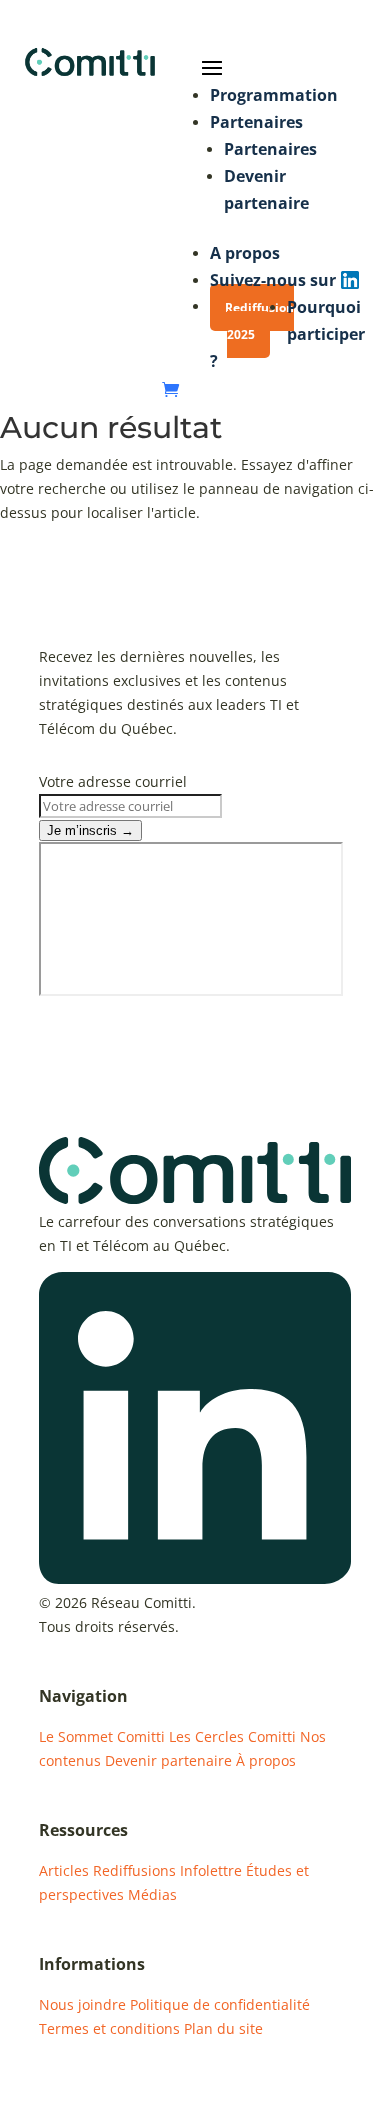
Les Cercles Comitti (232, 1736)
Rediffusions (134, 1870)
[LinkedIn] (195, 1578)
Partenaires (256, 122)
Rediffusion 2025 (259, 321)
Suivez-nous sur (273, 280)
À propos (266, 1760)
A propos (245, 253)
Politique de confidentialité (220, 2004)
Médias (152, 1894)
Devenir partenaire (168, 1760)
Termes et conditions (109, 2028)
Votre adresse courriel (113, 781)
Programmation (274, 95)
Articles (64, 1870)
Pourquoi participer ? (287, 334)
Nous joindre (82, 2004)
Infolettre (211, 1870)
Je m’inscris (90, 830)
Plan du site (223, 2028)
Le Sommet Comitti (102, 1736)
